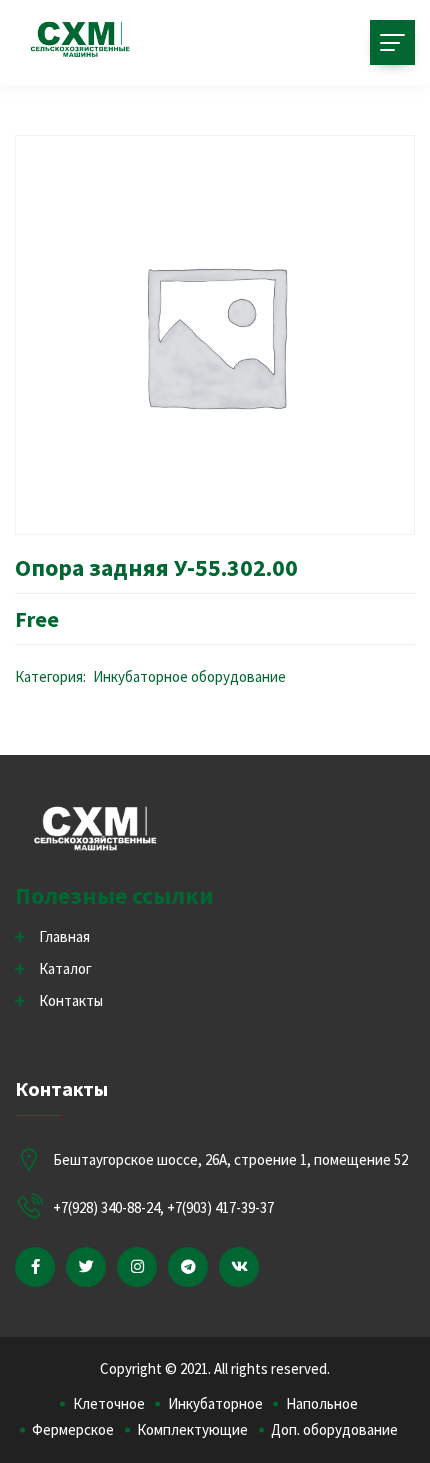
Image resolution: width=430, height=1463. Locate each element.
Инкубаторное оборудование (189, 676)
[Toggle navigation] (392, 42)
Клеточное (109, 1403)
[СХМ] (80, 40)
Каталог (65, 968)
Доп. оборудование (334, 1429)
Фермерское (73, 1429)
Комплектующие (192, 1429)
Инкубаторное (215, 1403)
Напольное (322, 1403)
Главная (64, 936)
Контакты (71, 1000)
